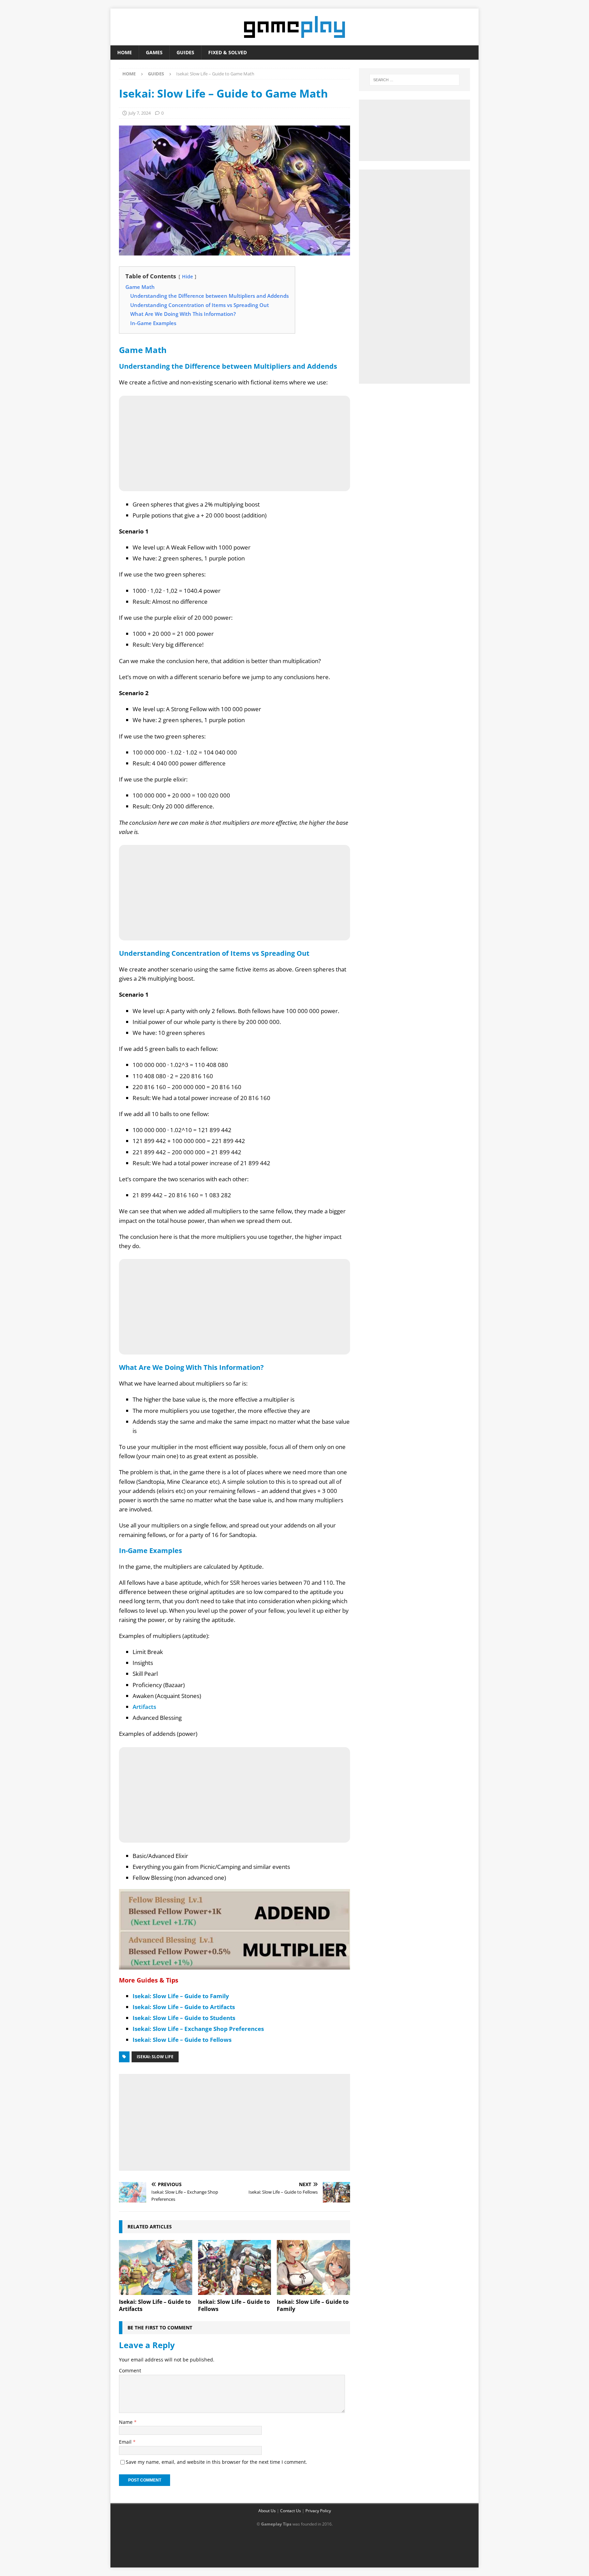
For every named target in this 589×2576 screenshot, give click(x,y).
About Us (267, 2511)
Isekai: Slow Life (155, 2057)
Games (154, 52)
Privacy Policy (318, 2511)
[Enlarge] (341, 1898)
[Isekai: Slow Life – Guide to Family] (313, 2267)
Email (126, 2442)
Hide (187, 276)
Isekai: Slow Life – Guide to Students (184, 2018)
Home (125, 52)
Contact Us (291, 2511)
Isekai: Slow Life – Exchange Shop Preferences (198, 2029)
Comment (130, 2370)
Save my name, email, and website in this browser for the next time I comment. (216, 2462)
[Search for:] (414, 80)
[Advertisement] (235, 2121)
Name (126, 2422)
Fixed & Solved (228, 52)
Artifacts (144, 1707)
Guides (185, 52)
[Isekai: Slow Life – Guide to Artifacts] (156, 2267)
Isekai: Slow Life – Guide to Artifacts (184, 2007)
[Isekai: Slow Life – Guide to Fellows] (235, 2267)
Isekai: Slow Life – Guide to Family (181, 1996)
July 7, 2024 (140, 113)
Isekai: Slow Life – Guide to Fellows (182, 2040)
